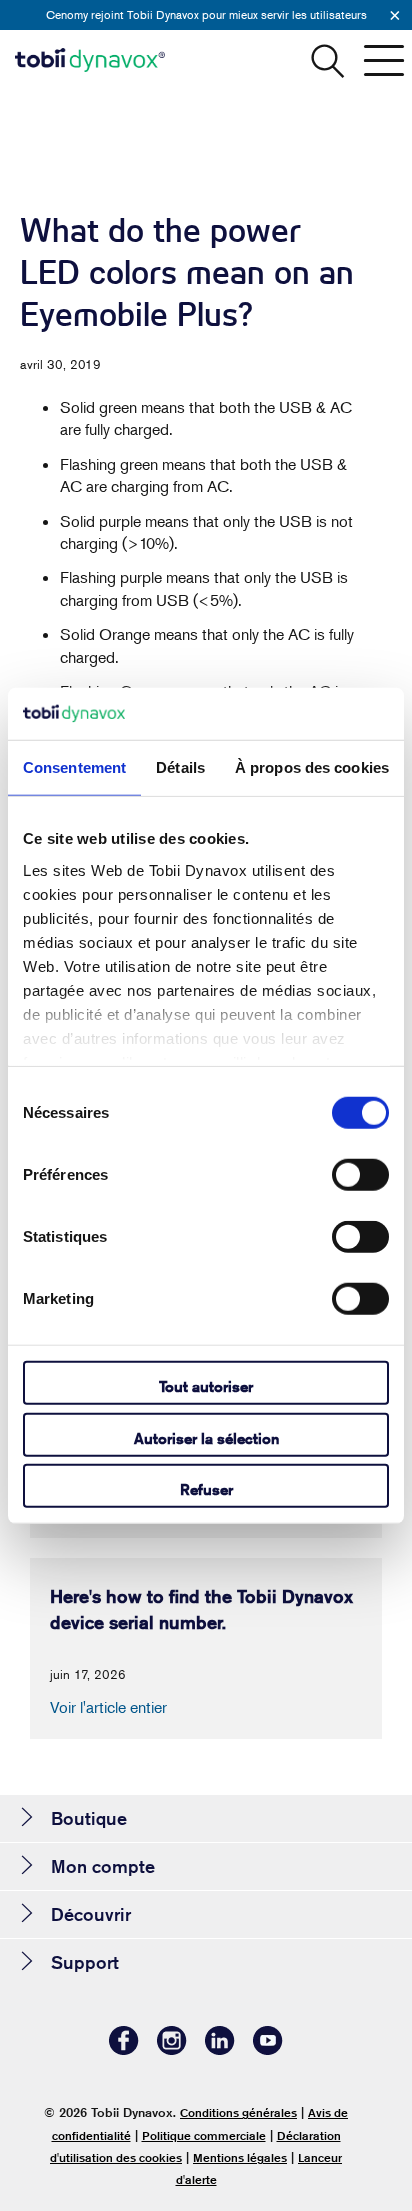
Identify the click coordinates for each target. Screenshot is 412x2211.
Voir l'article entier (108, 1707)
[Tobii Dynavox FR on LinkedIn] (220, 2049)
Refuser (206, 1489)
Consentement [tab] (74, 767)
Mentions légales (240, 2157)
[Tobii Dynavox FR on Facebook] (124, 2049)
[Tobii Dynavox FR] (90, 60)
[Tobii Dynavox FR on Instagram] (172, 2049)
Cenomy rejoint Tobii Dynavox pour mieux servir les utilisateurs (206, 14)
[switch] (360, 1175)
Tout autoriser (206, 1386)
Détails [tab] (180, 767)
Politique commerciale (204, 2135)
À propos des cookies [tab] (312, 767)
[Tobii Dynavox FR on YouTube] (268, 2049)
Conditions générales (238, 2112)
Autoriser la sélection (206, 1437)
